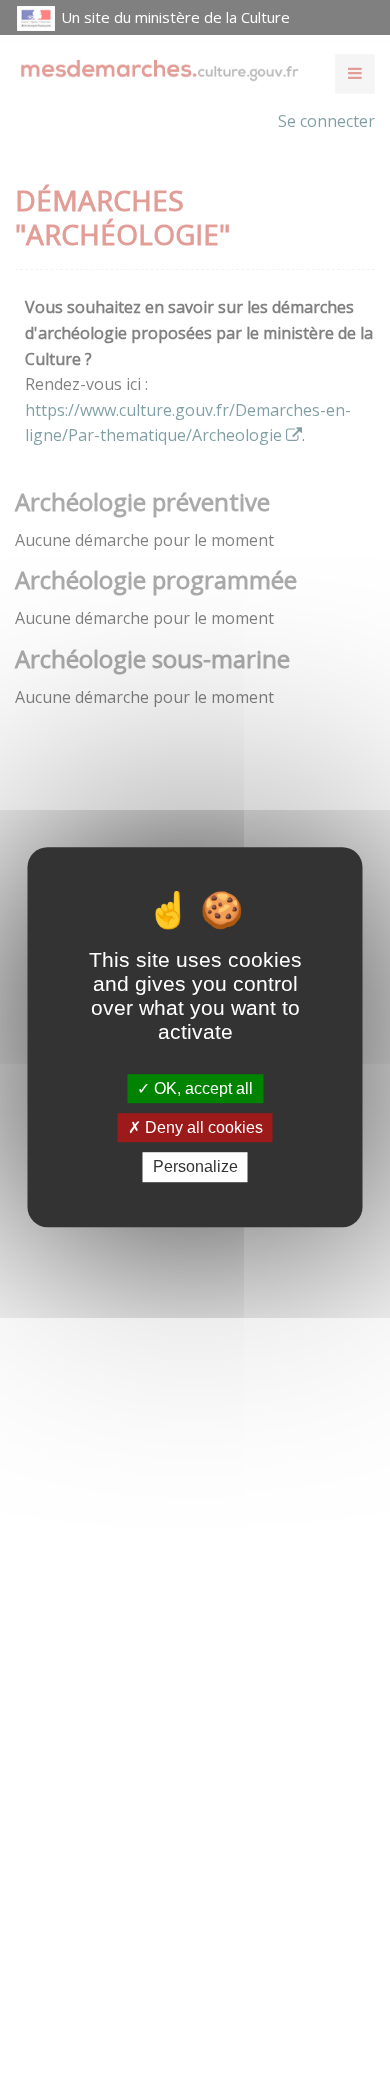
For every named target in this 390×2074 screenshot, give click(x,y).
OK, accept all (201, 1088)
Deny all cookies (202, 1127)
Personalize (195, 1167)
